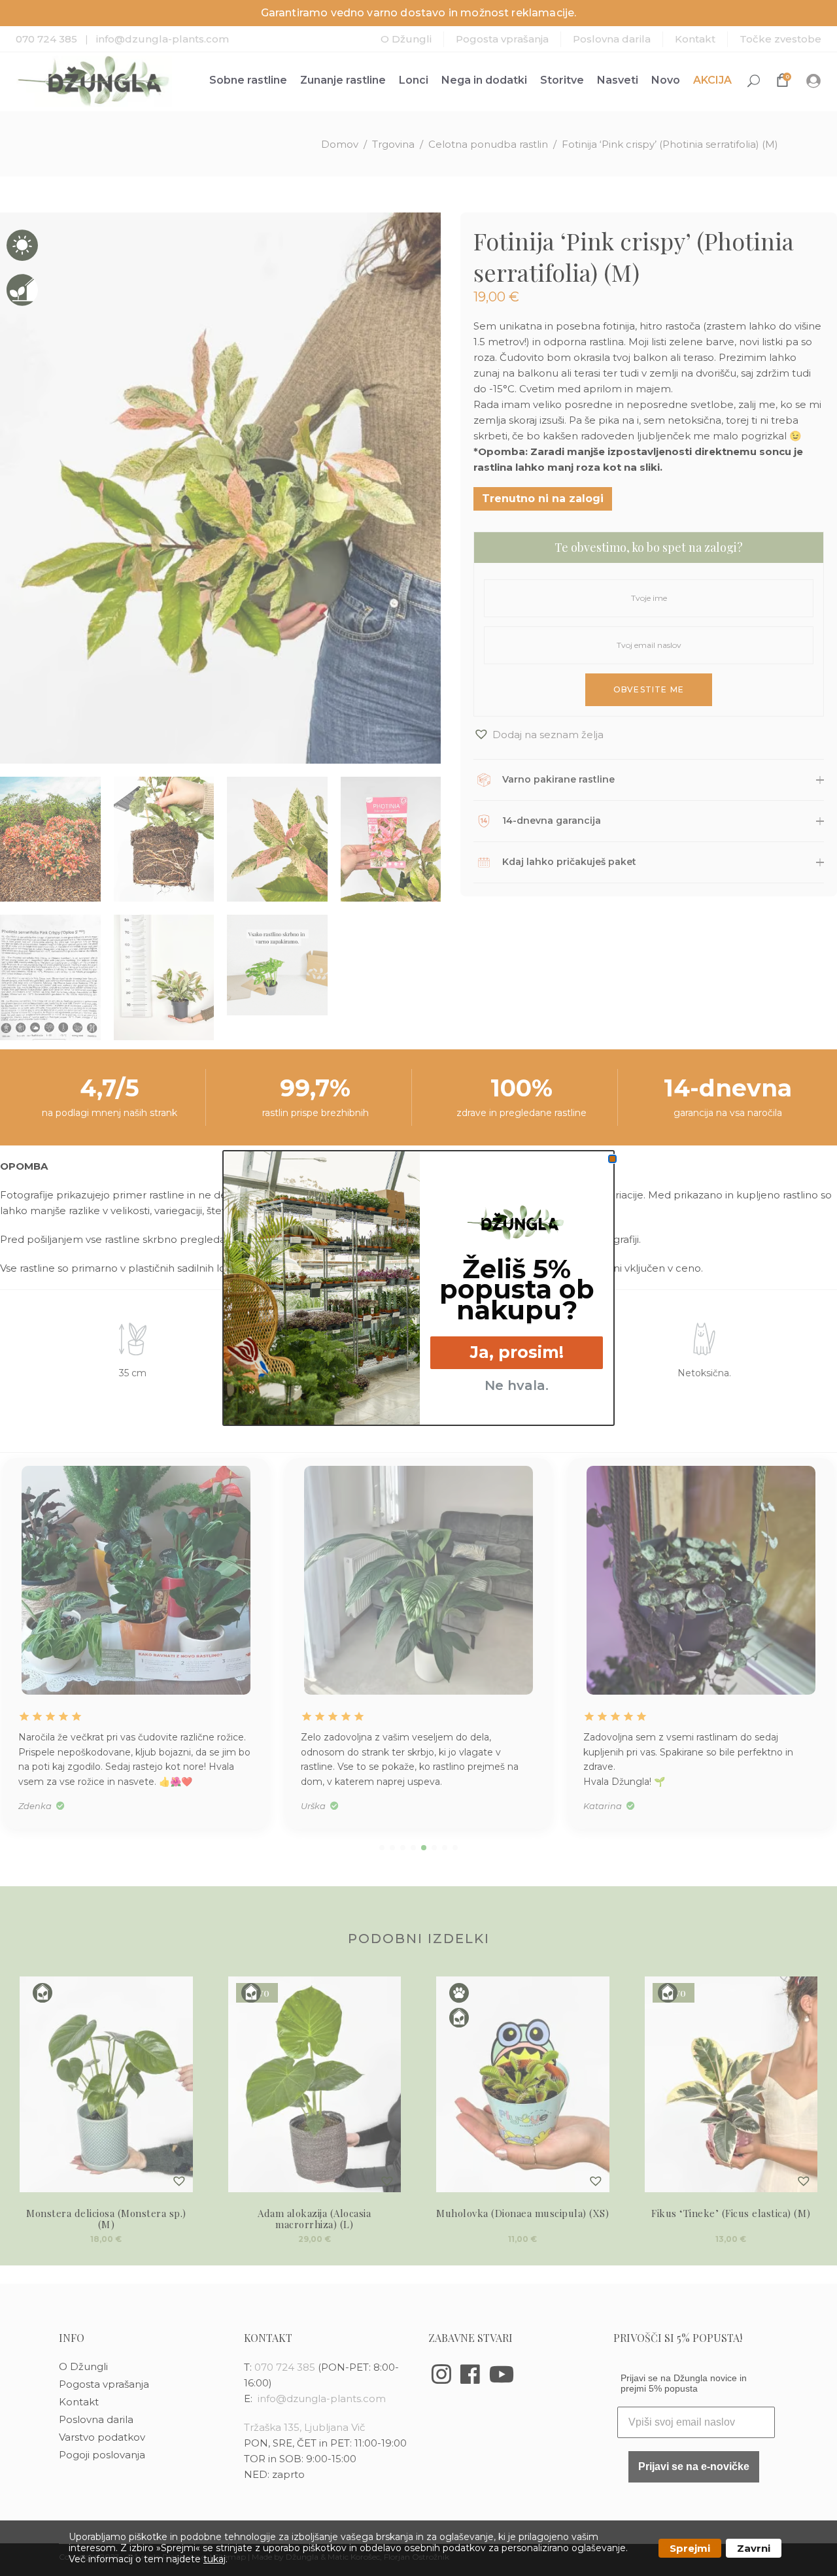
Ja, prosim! (517, 1352)
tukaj (214, 2559)
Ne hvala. (517, 1385)
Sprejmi (690, 2548)
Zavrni (754, 2548)
